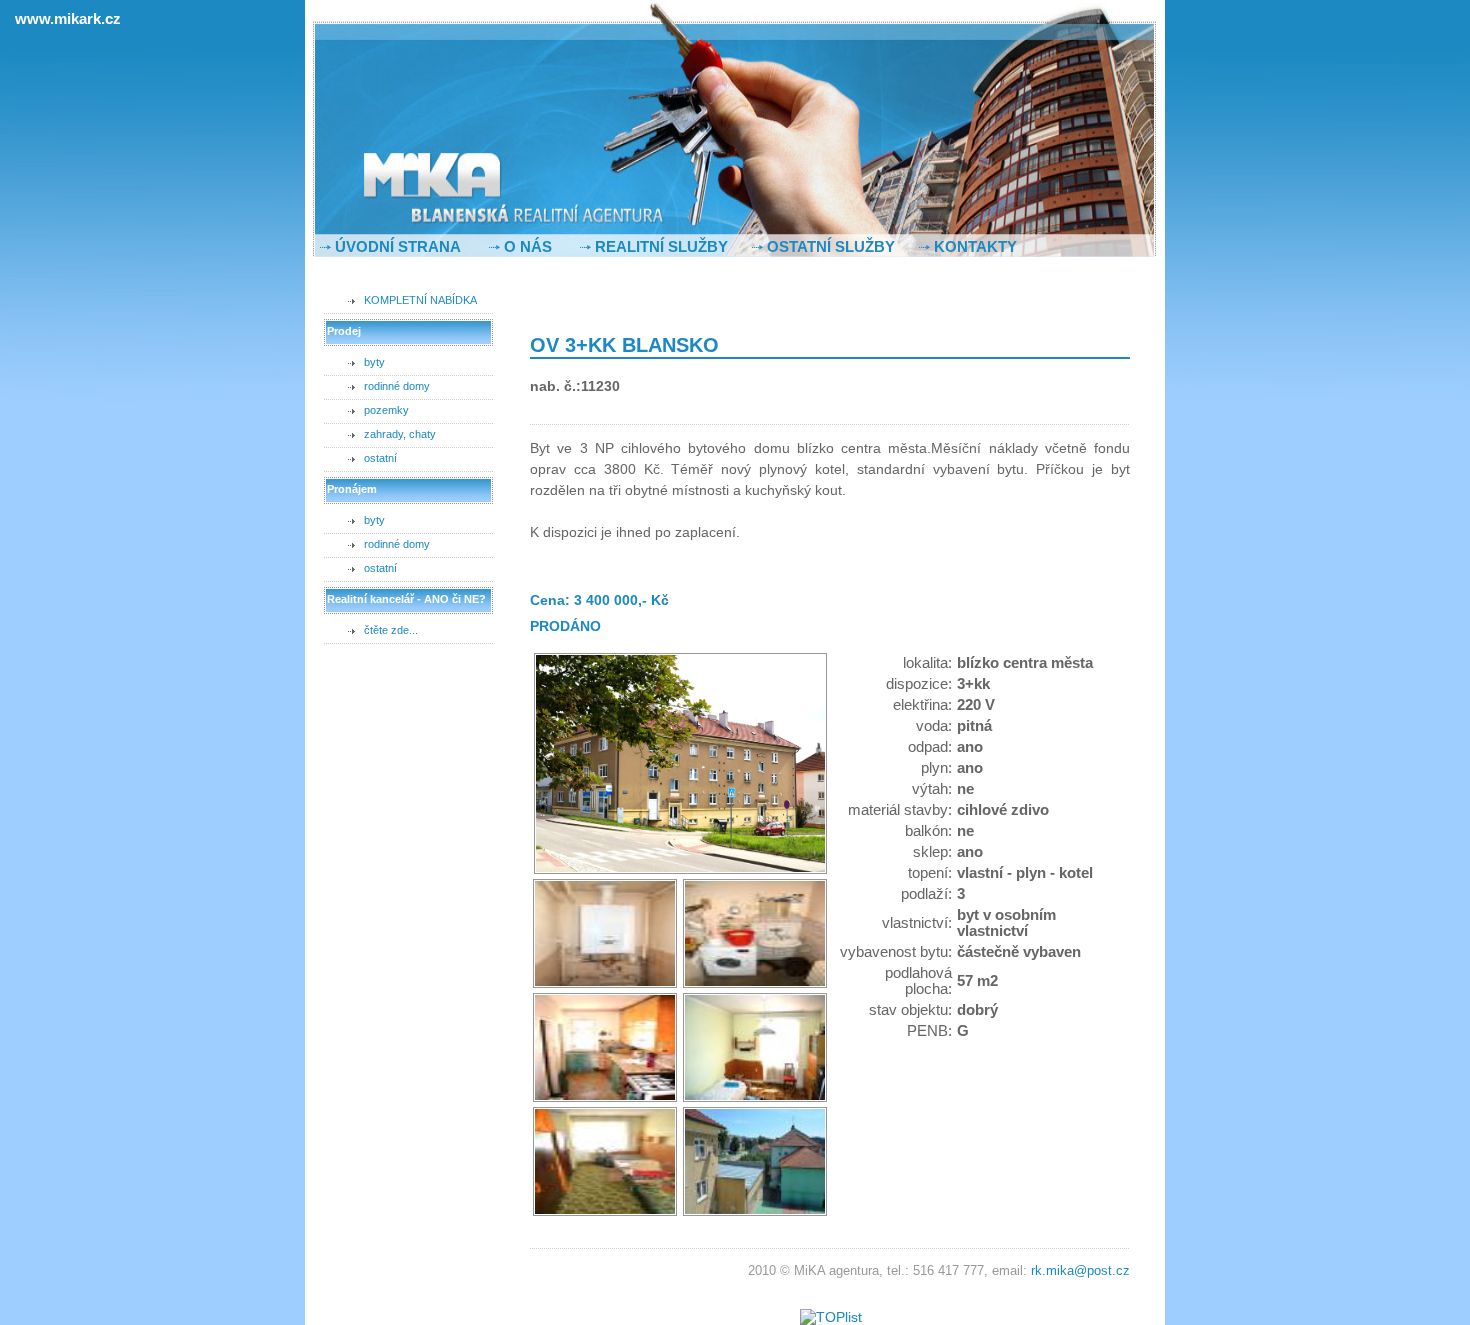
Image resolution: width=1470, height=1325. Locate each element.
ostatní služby (831, 246)
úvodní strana (398, 246)
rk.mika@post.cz (1080, 1271)
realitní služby (661, 246)
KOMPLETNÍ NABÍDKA (420, 300)
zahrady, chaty (400, 434)
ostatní (380, 458)
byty (374, 362)
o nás (528, 246)
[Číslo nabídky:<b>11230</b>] (680, 870)
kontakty (975, 246)
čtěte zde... (391, 630)
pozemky (386, 410)
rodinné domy (397, 386)
